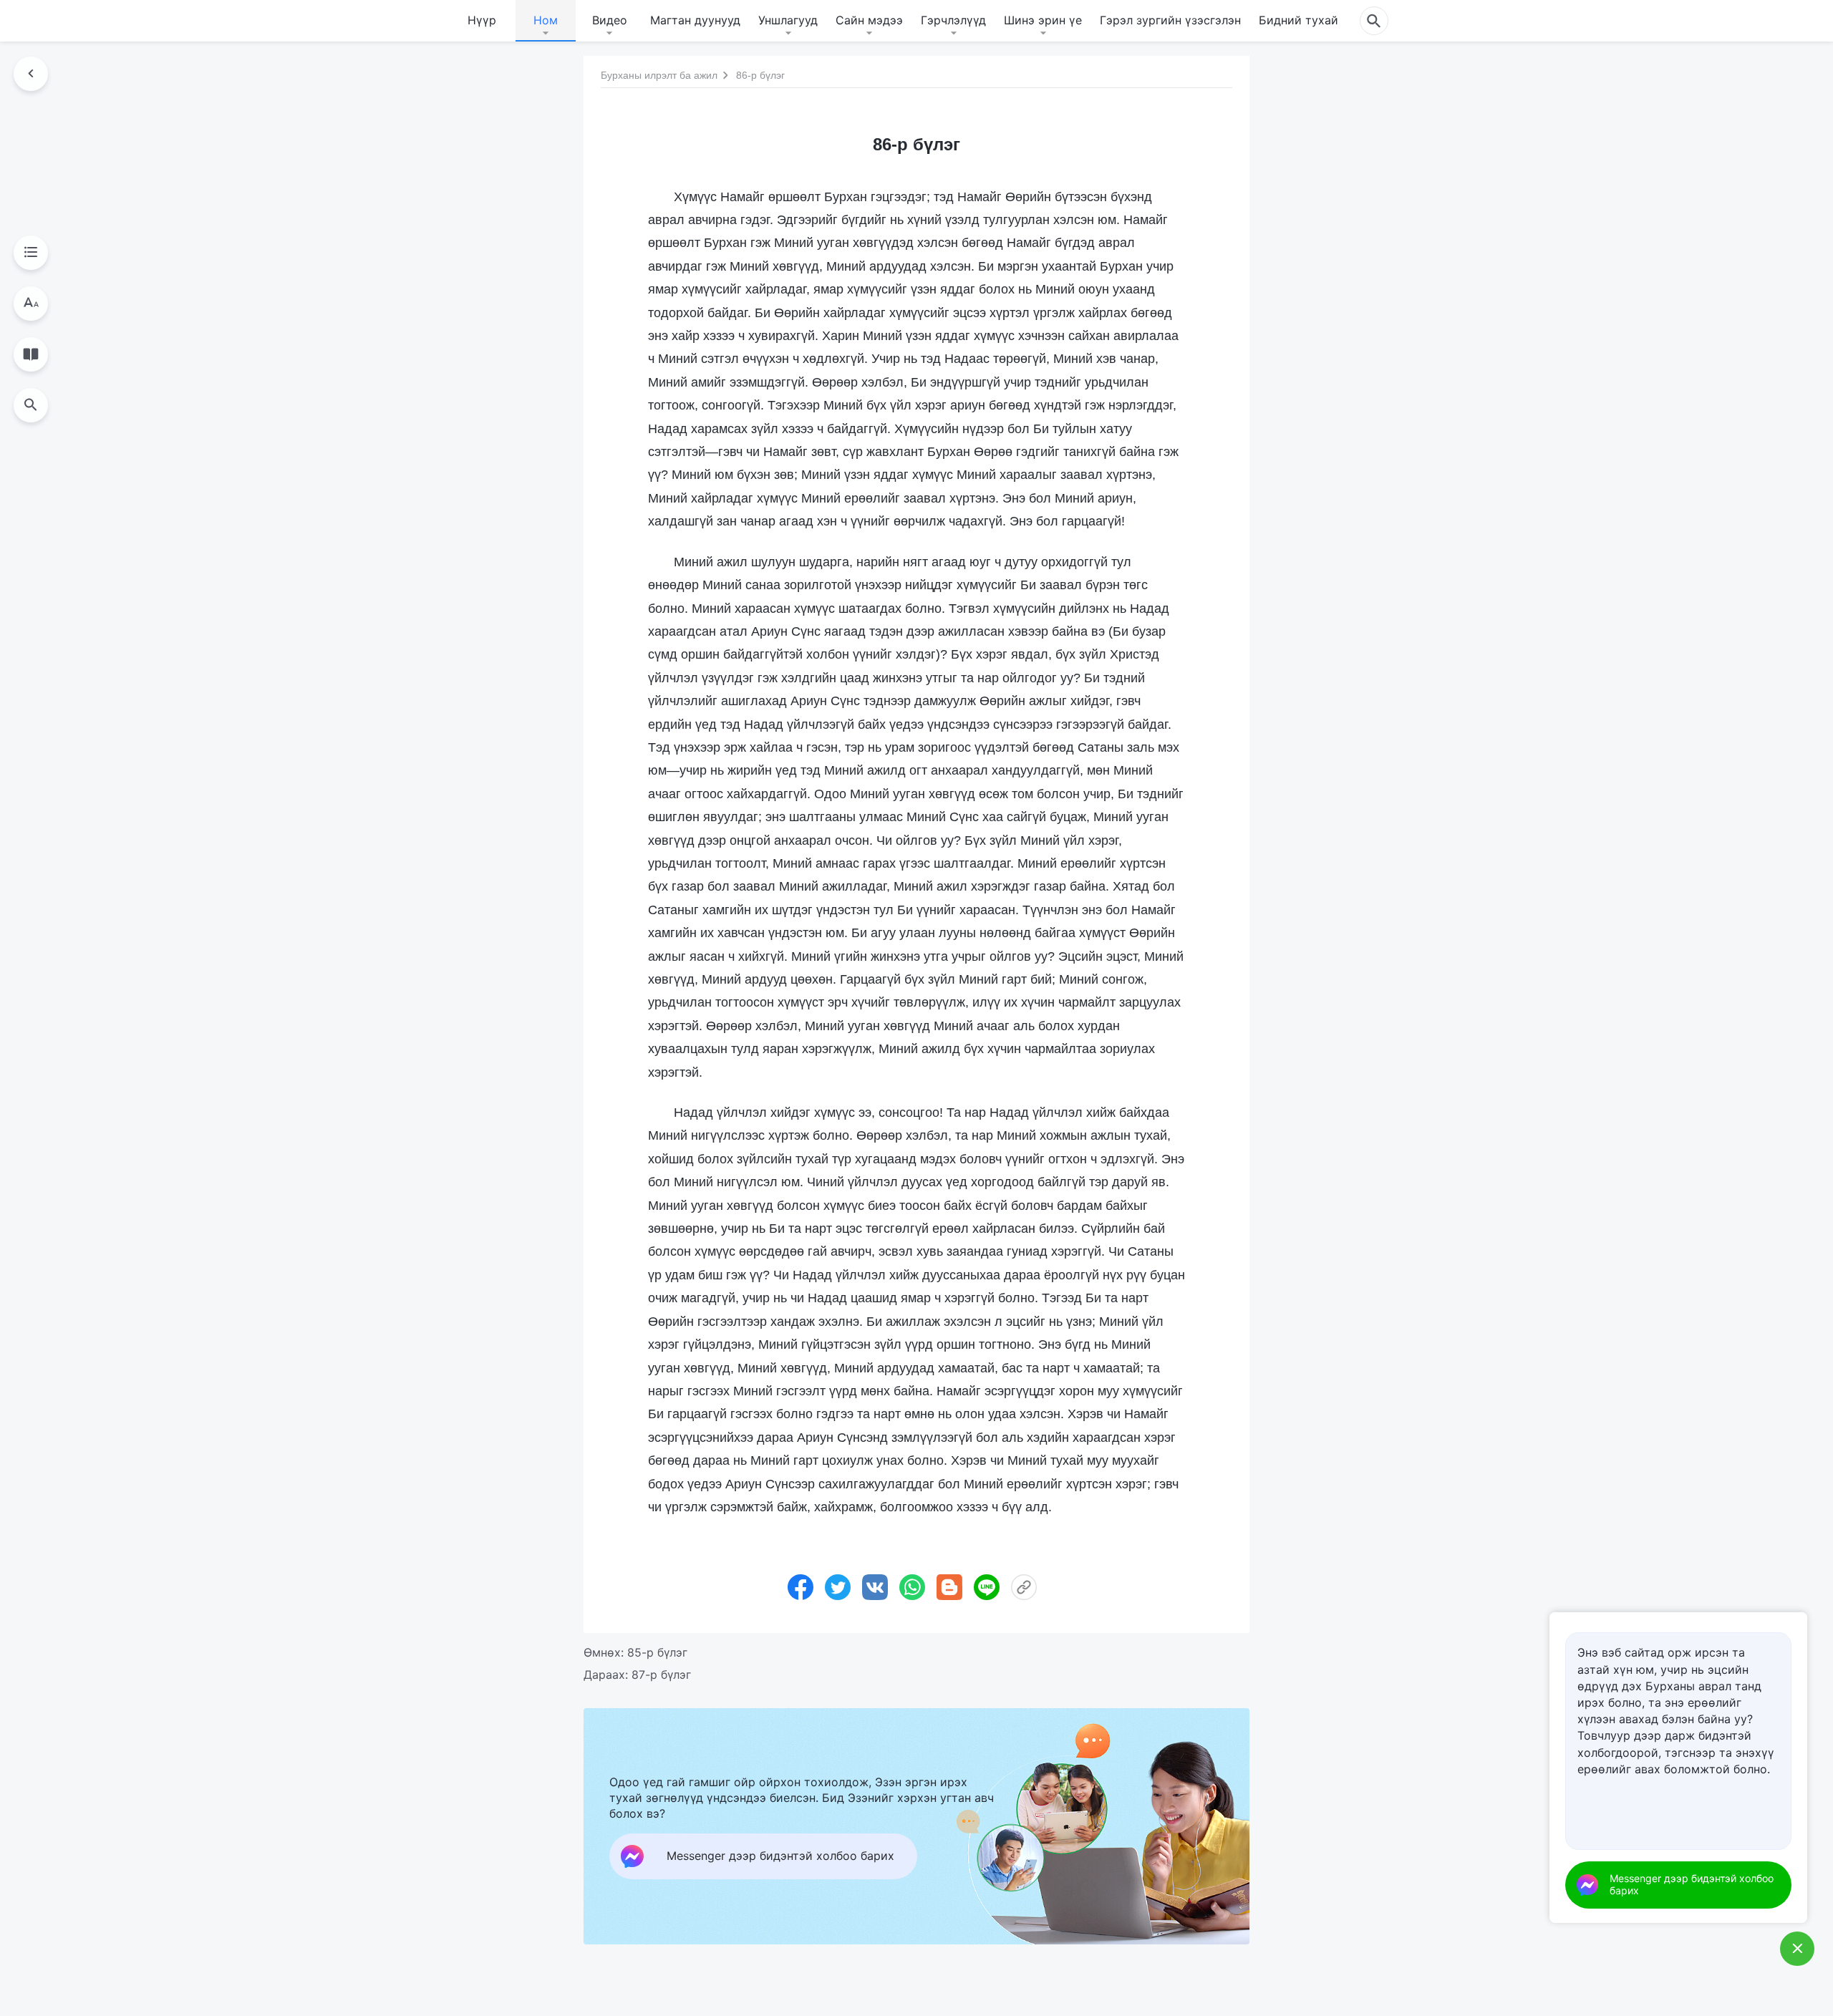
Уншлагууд (788, 20)
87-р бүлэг (661, 1675)
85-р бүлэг (657, 1652)
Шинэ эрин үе (1043, 20)
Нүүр (482, 20)
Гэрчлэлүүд (953, 20)
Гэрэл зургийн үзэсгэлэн (1170, 20)
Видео (610, 20)
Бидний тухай (1298, 20)
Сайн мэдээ (869, 20)
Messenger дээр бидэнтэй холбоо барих (1692, 1884)
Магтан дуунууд (695, 20)
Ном (546, 20)
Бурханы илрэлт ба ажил (659, 75)
